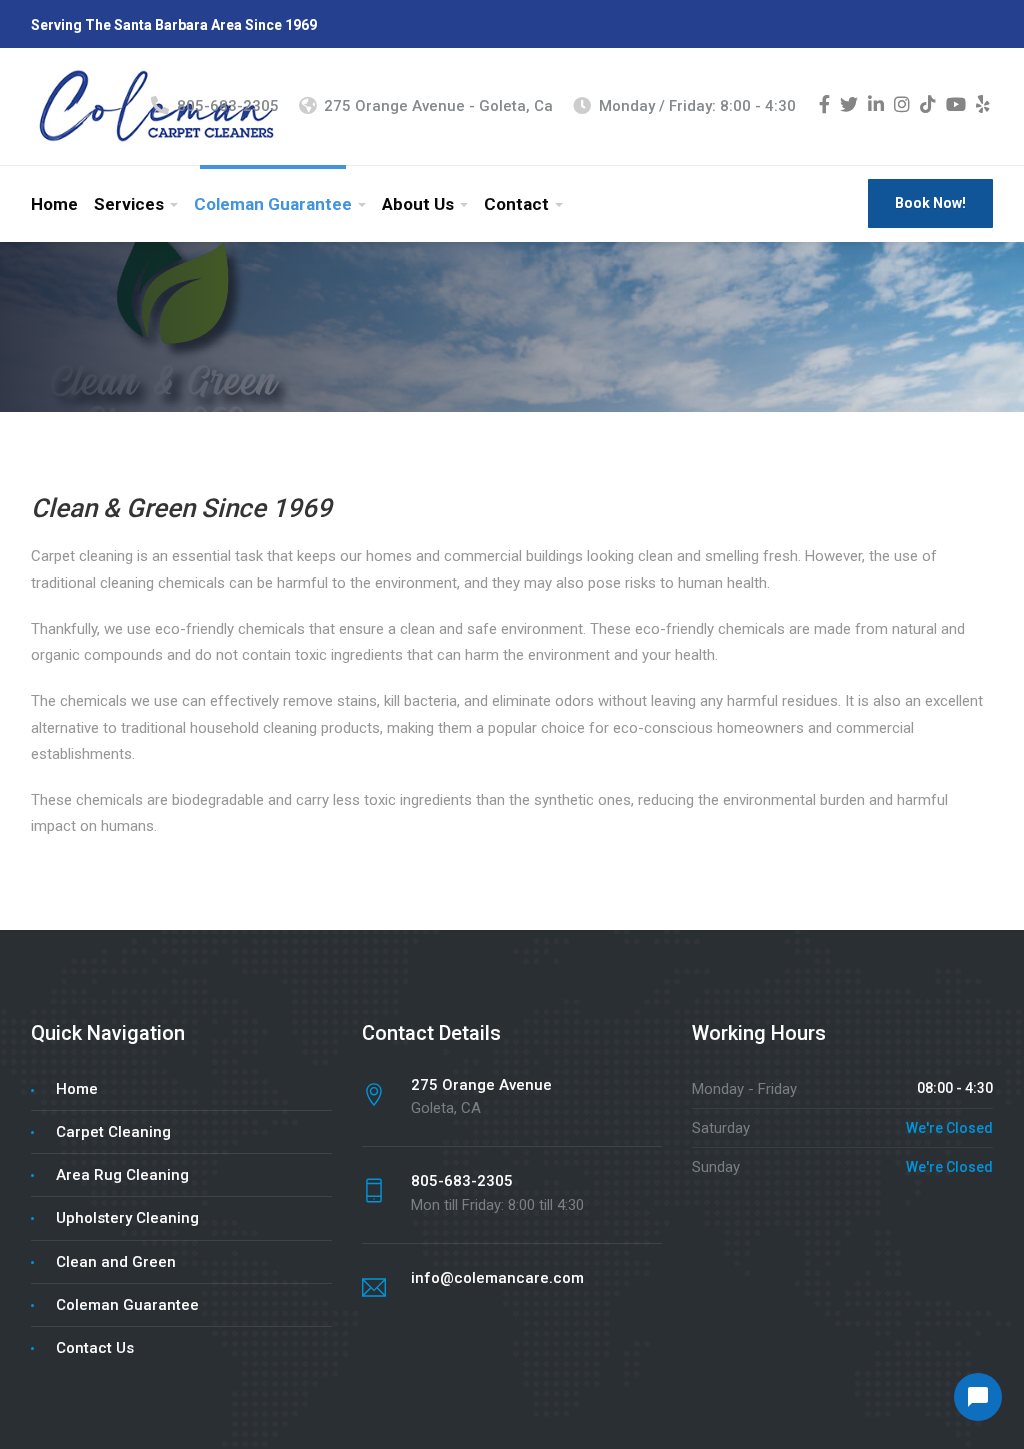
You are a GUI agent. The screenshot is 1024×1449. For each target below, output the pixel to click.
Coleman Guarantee (273, 204)
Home (54, 204)
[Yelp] (983, 106)
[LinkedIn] (876, 106)
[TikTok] (928, 106)
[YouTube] (956, 106)
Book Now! (930, 203)
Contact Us (95, 1348)
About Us (418, 204)
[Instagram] (902, 106)
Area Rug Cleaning (122, 1175)
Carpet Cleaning (113, 1132)
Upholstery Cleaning (127, 1218)
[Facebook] (824, 106)
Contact (516, 204)
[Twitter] (849, 106)
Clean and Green (116, 1262)
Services (129, 204)
